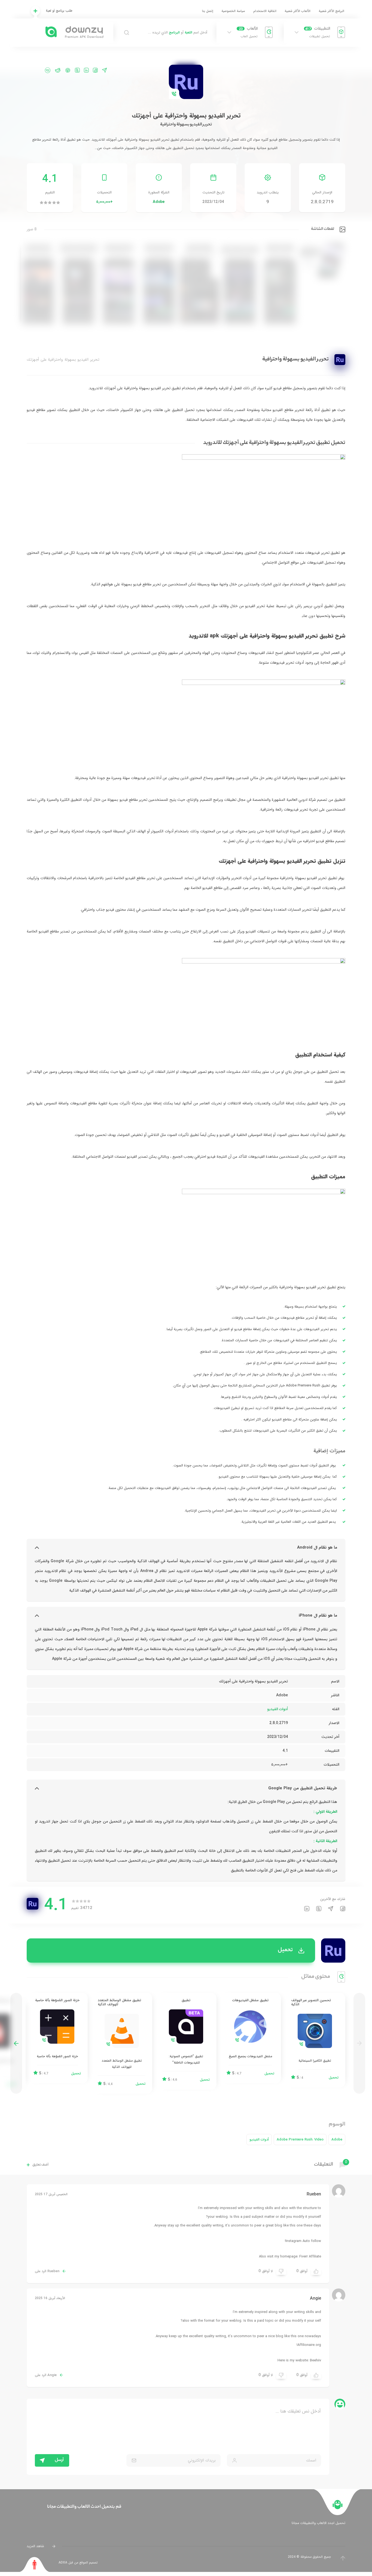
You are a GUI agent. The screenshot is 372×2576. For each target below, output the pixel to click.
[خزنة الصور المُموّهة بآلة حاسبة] (57, 2038)
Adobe (159, 202)
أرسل (59, 2460)
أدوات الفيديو (278, 1709)
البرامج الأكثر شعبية (331, 11)
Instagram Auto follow (303, 2241)
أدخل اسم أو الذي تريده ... (178, 33)
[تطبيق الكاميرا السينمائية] (315, 2040)
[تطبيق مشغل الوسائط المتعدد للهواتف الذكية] (121, 2043)
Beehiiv (315, 2360)
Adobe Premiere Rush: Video (300, 2140)
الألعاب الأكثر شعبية (298, 11)
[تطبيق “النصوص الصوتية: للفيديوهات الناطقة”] (186, 2041)
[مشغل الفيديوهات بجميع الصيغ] (250, 2038)
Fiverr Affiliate (310, 2257)
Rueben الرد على (47, 2271)
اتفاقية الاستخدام (265, 11)
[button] (16, 2043)
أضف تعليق (40, 2165)
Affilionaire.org (309, 2345)
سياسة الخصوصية (233, 11)
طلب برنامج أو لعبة (59, 11)
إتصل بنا (208, 11)
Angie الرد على (46, 2375)
